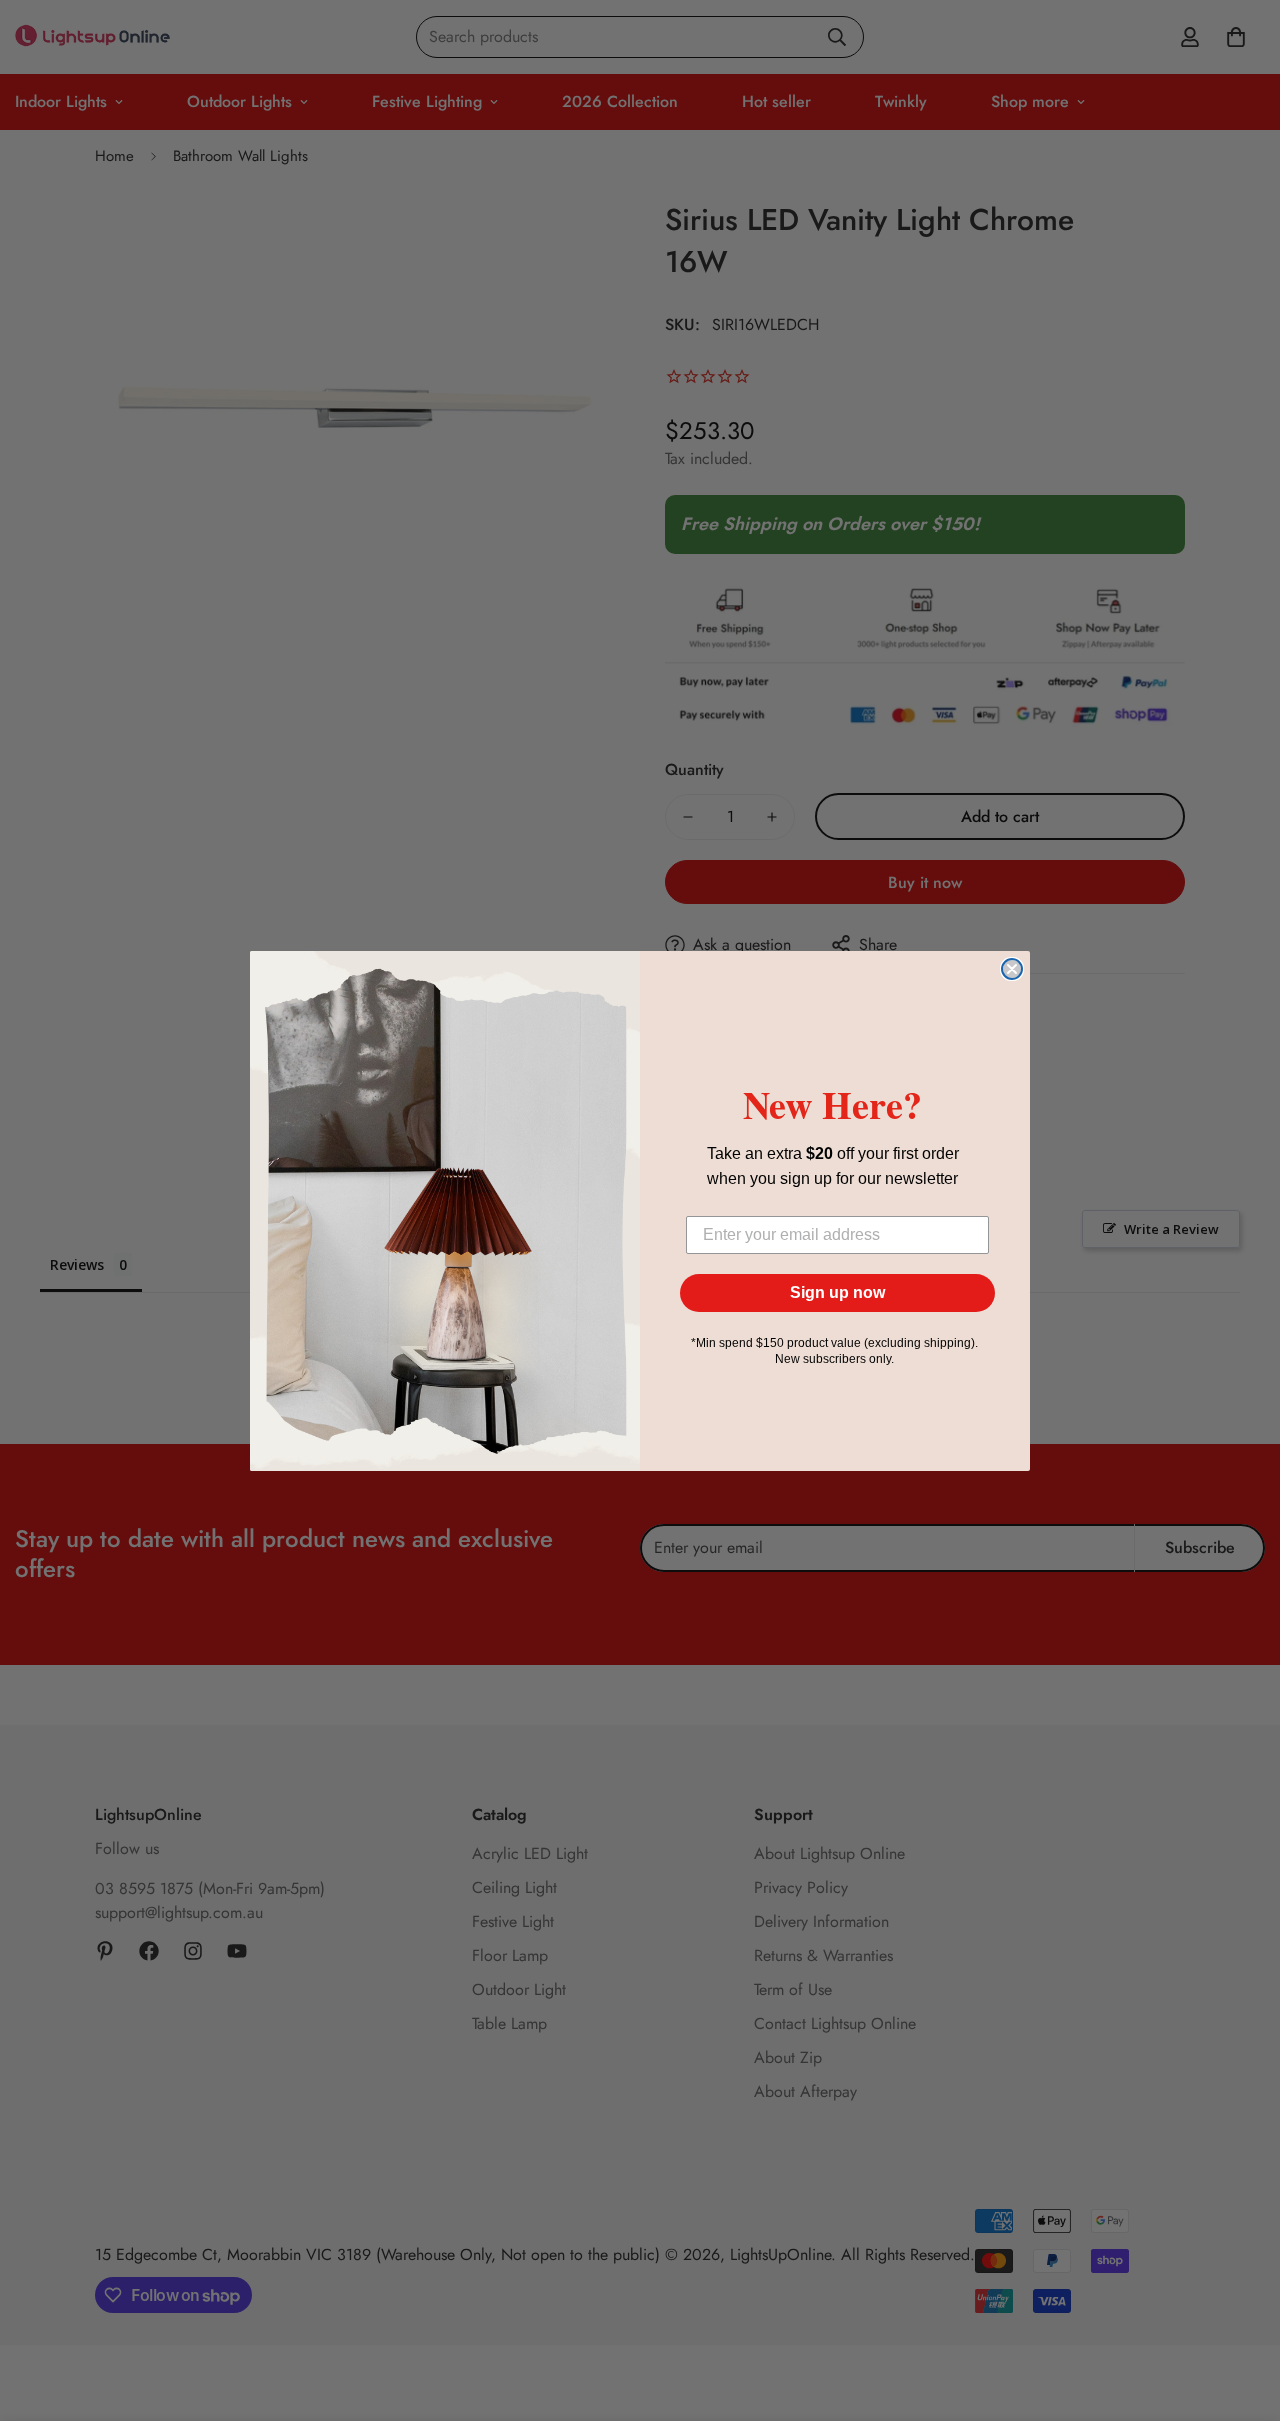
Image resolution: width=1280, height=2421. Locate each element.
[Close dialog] (1012, 969)
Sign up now (837, 1292)
